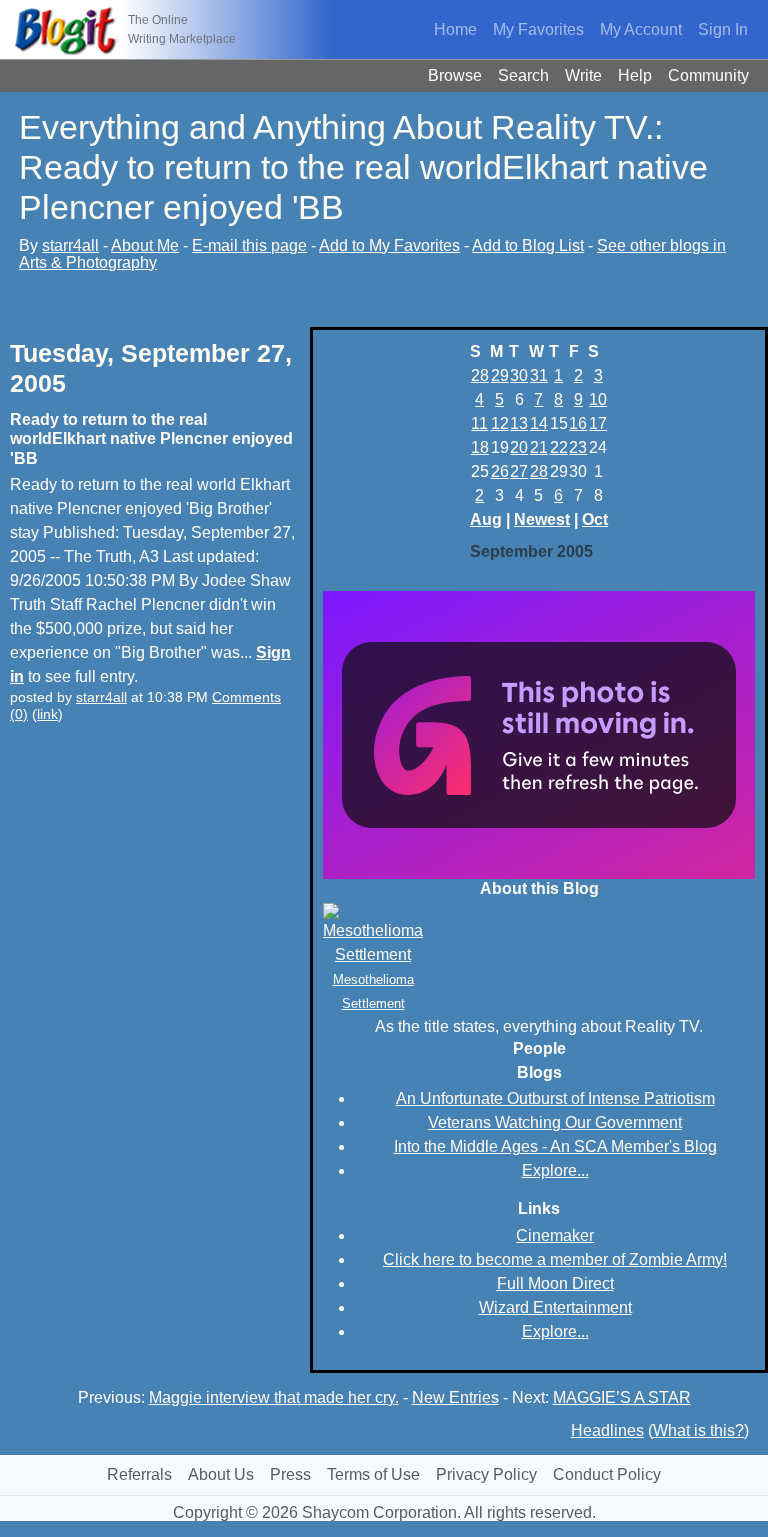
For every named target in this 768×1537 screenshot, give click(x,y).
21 (539, 447)
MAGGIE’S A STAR (622, 1397)
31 (539, 375)
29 (500, 375)
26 (500, 471)
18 (480, 447)
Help (635, 75)
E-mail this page (249, 245)
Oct (595, 519)
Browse (455, 75)
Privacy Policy (486, 1474)
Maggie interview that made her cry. (274, 1397)
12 (500, 423)
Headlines (607, 1430)
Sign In (723, 29)
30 (519, 375)
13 (519, 423)
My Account (641, 29)
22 (559, 447)
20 (519, 447)
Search (523, 75)
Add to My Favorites (389, 245)
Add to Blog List (528, 245)
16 (578, 423)
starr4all (70, 245)
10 (598, 399)
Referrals (139, 1474)
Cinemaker (555, 1235)
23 (578, 447)
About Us (221, 1474)
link (47, 714)
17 (598, 423)
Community (708, 75)
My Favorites (538, 29)
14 (539, 423)
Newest (542, 519)
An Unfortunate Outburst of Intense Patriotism (555, 1098)
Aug (486, 519)
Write (583, 75)
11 (479, 423)
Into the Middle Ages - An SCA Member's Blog (555, 1146)
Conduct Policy (607, 1474)
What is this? (698, 1430)
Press (290, 1474)
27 (519, 471)
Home (455, 29)
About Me (145, 245)
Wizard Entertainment (555, 1307)
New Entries (455, 1397)
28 (480, 375)
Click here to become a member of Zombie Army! (555, 1259)
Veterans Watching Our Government (555, 1122)
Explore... (555, 1170)
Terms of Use (373, 1474)
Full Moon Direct (555, 1283)
